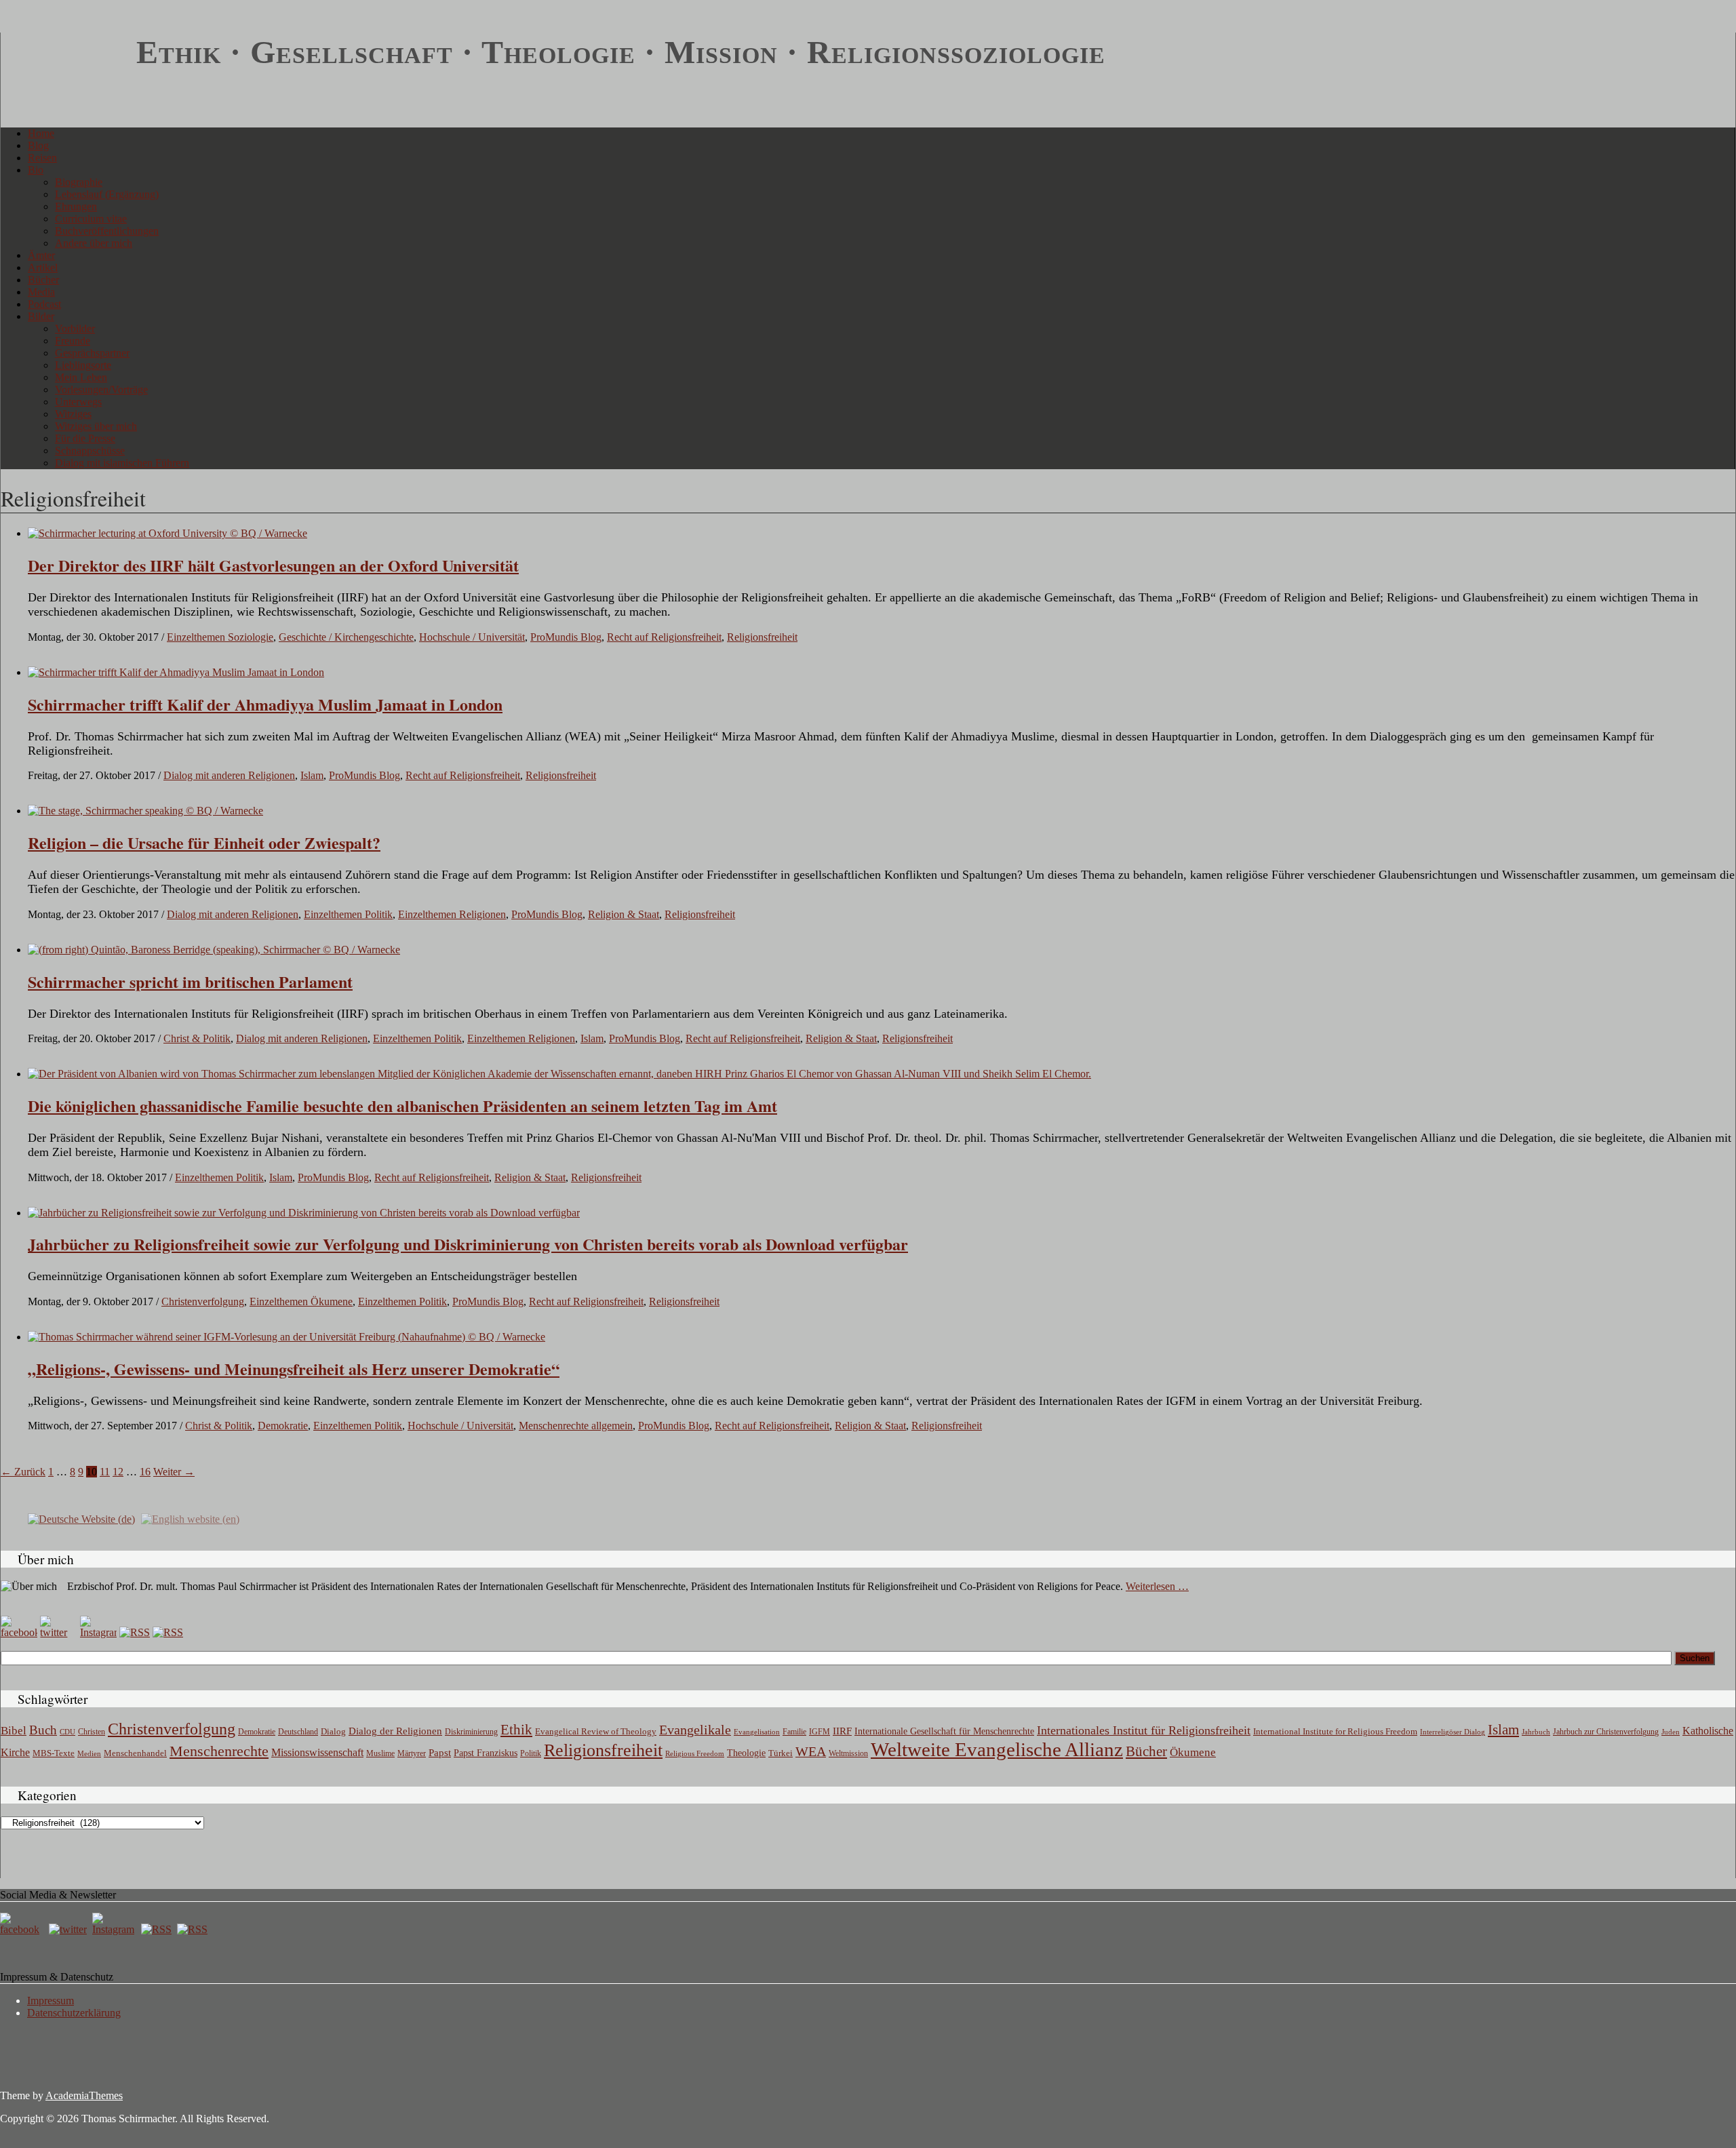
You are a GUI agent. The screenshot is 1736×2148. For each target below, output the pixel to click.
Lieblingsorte (83, 365)
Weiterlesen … (1157, 1586)
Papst (440, 1753)
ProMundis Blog (566, 637)
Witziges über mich (96, 426)
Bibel (14, 1731)
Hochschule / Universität (472, 637)
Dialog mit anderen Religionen (229, 775)
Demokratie (283, 1426)
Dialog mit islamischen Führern (122, 463)
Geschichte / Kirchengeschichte (346, 637)
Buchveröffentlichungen (107, 231)
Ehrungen (76, 206)
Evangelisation (757, 1732)
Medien (89, 1753)
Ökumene (1193, 1752)
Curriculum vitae (91, 219)
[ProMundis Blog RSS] (168, 1632)
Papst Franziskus (486, 1753)
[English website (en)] (190, 1518)
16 (145, 1472)
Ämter (41, 255)
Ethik (516, 1730)
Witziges (73, 414)
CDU (67, 1732)
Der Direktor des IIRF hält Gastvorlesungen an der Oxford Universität (273, 565)
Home (41, 133)
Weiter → (174, 1472)
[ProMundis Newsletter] (135, 1632)
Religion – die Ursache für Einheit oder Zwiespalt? (204, 842)
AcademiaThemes (84, 2095)
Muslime (380, 1753)
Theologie (746, 1753)
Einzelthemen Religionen (452, 914)
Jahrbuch (1536, 1732)
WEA (811, 1751)
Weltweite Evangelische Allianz (997, 1749)
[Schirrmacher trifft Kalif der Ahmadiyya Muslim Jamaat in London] (176, 672)
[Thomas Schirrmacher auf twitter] (69, 1929)
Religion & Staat (624, 914)
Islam (312, 775)
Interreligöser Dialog (1453, 1732)
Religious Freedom (695, 1753)
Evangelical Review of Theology (596, 1732)
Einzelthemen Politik (348, 914)
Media (41, 292)
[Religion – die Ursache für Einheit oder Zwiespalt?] (145, 811)
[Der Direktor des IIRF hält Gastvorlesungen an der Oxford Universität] (167, 533)
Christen (92, 1732)
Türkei (781, 1753)
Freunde (73, 341)
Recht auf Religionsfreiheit (664, 637)
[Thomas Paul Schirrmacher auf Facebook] (19, 1632)
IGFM (820, 1732)
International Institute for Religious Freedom (1335, 1731)
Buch (43, 1730)
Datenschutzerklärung (74, 2013)
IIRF (842, 1731)
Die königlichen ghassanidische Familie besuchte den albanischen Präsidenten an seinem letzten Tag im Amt (402, 1106)
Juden (1671, 1732)
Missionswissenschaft (317, 1752)
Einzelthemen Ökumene (301, 1301)
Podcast (44, 304)
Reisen (42, 158)
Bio (36, 170)
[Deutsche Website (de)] (81, 1518)
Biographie (79, 182)
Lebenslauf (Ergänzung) (107, 194)
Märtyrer (412, 1753)
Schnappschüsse (90, 451)
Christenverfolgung (203, 1301)
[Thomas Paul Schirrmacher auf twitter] (58, 1632)
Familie (794, 1732)
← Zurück (23, 1472)
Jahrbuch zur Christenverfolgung (1606, 1732)
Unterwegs (78, 402)
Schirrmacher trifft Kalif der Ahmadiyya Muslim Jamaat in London (265, 704)
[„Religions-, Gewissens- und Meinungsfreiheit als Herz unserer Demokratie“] (287, 1337)
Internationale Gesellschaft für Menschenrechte (944, 1731)
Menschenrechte (219, 1751)
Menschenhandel (135, 1753)
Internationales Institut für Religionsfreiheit (1144, 1730)
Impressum (51, 2001)
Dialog (333, 1731)
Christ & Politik (197, 1038)
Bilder (41, 316)
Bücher (43, 280)
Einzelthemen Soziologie (220, 637)
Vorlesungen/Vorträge (101, 390)
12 (118, 1472)
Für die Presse (85, 438)
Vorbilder (75, 329)
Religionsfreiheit (762, 637)
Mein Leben (81, 377)
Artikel (43, 267)
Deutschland (298, 1732)
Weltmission (848, 1753)
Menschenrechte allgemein (576, 1426)
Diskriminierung (471, 1732)
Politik (531, 1753)
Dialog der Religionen (395, 1731)
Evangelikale (695, 1730)
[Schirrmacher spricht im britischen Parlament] (214, 950)
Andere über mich (94, 243)
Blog (38, 145)
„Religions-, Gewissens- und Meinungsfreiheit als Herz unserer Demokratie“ (294, 1369)
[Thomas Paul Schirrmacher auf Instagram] (98, 1632)
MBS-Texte (54, 1753)
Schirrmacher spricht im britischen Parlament (190, 981)
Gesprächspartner (92, 353)
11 (105, 1472)
